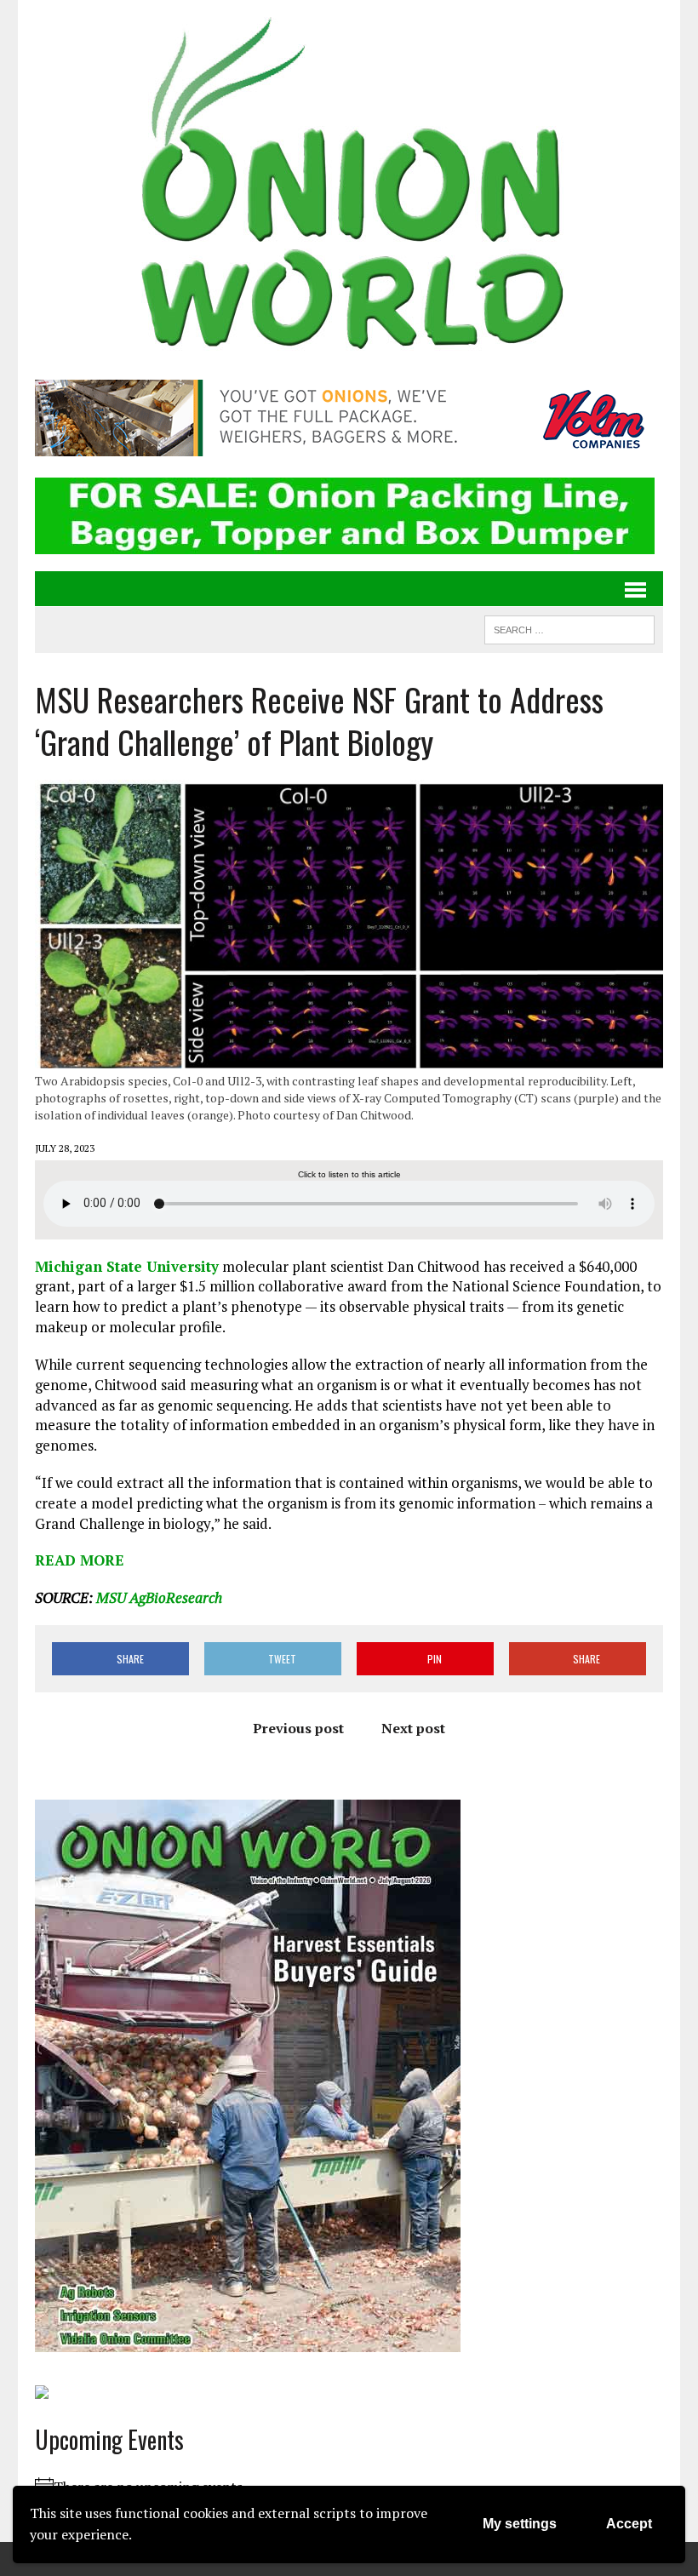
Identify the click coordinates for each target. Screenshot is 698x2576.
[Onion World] (349, 187)
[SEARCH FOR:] (569, 627)
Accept (629, 2524)
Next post (413, 1728)
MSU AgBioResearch (159, 1597)
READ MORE (80, 1560)
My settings (520, 2524)
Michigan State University (127, 1266)
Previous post (298, 1728)
